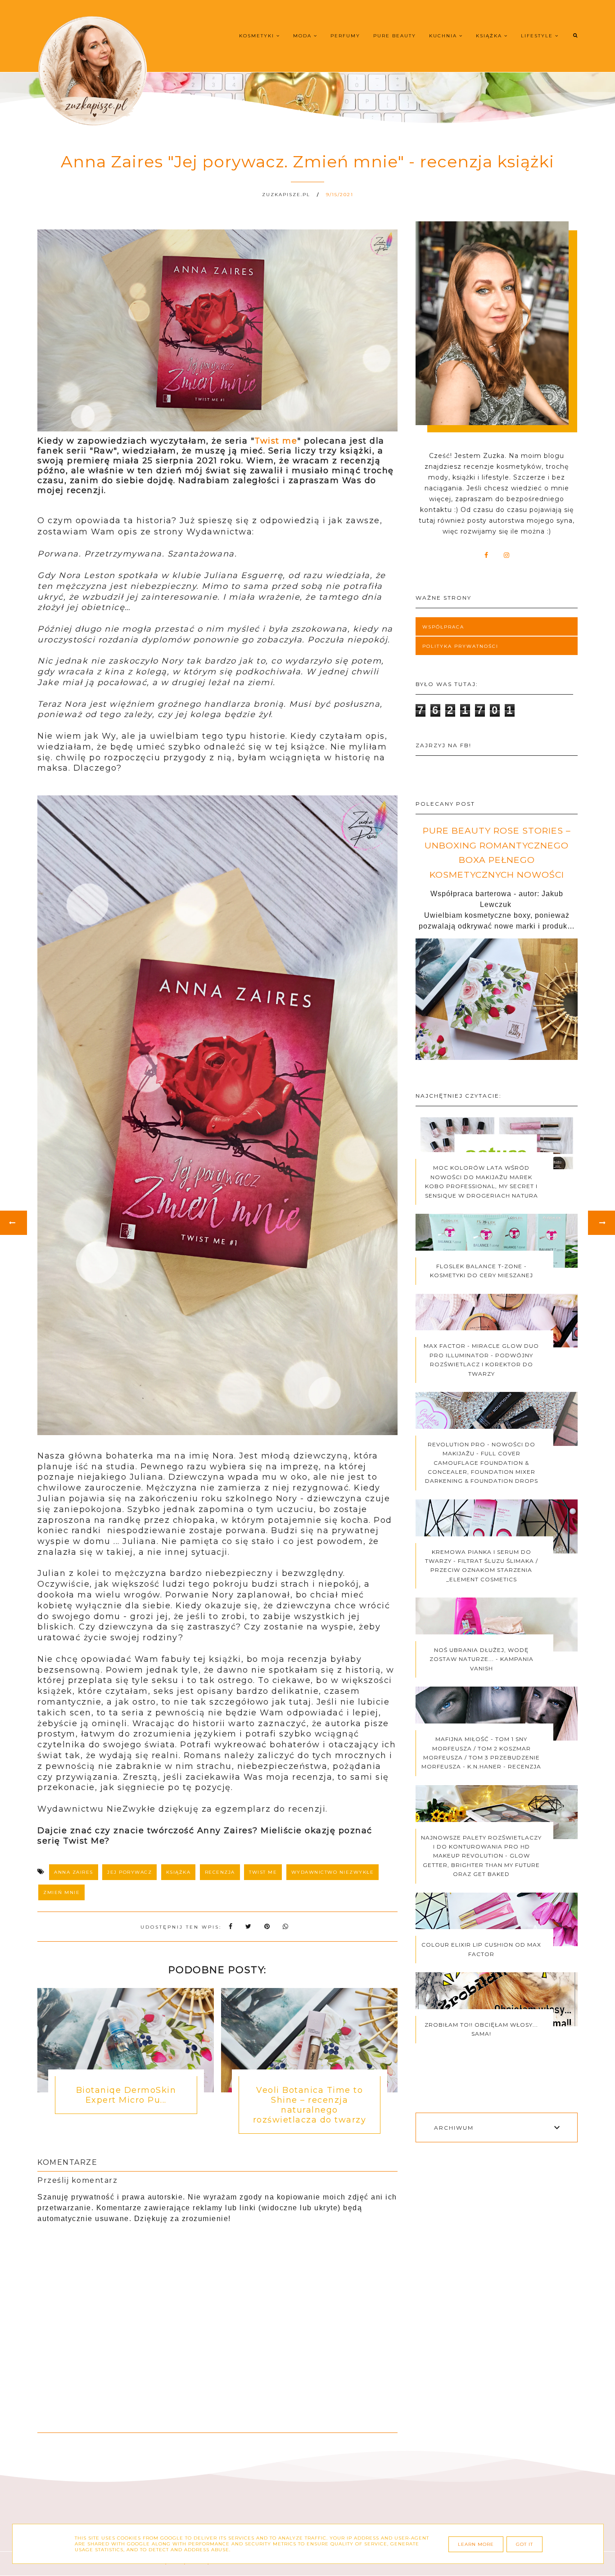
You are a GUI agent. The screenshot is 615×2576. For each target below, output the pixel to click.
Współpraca (443, 627)
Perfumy (345, 36)
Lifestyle (538, 36)
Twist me (276, 441)
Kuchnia (444, 36)
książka (179, 1872)
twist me (263, 1872)
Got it (525, 2544)
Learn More (476, 2544)
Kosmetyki (258, 36)
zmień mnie (61, 1892)
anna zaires (74, 1872)
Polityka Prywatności (460, 646)
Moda (303, 36)
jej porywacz (129, 1872)
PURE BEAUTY (395, 36)
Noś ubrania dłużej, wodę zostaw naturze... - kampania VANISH (482, 1659)
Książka (490, 36)
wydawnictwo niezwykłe (333, 1872)
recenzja (220, 1872)
